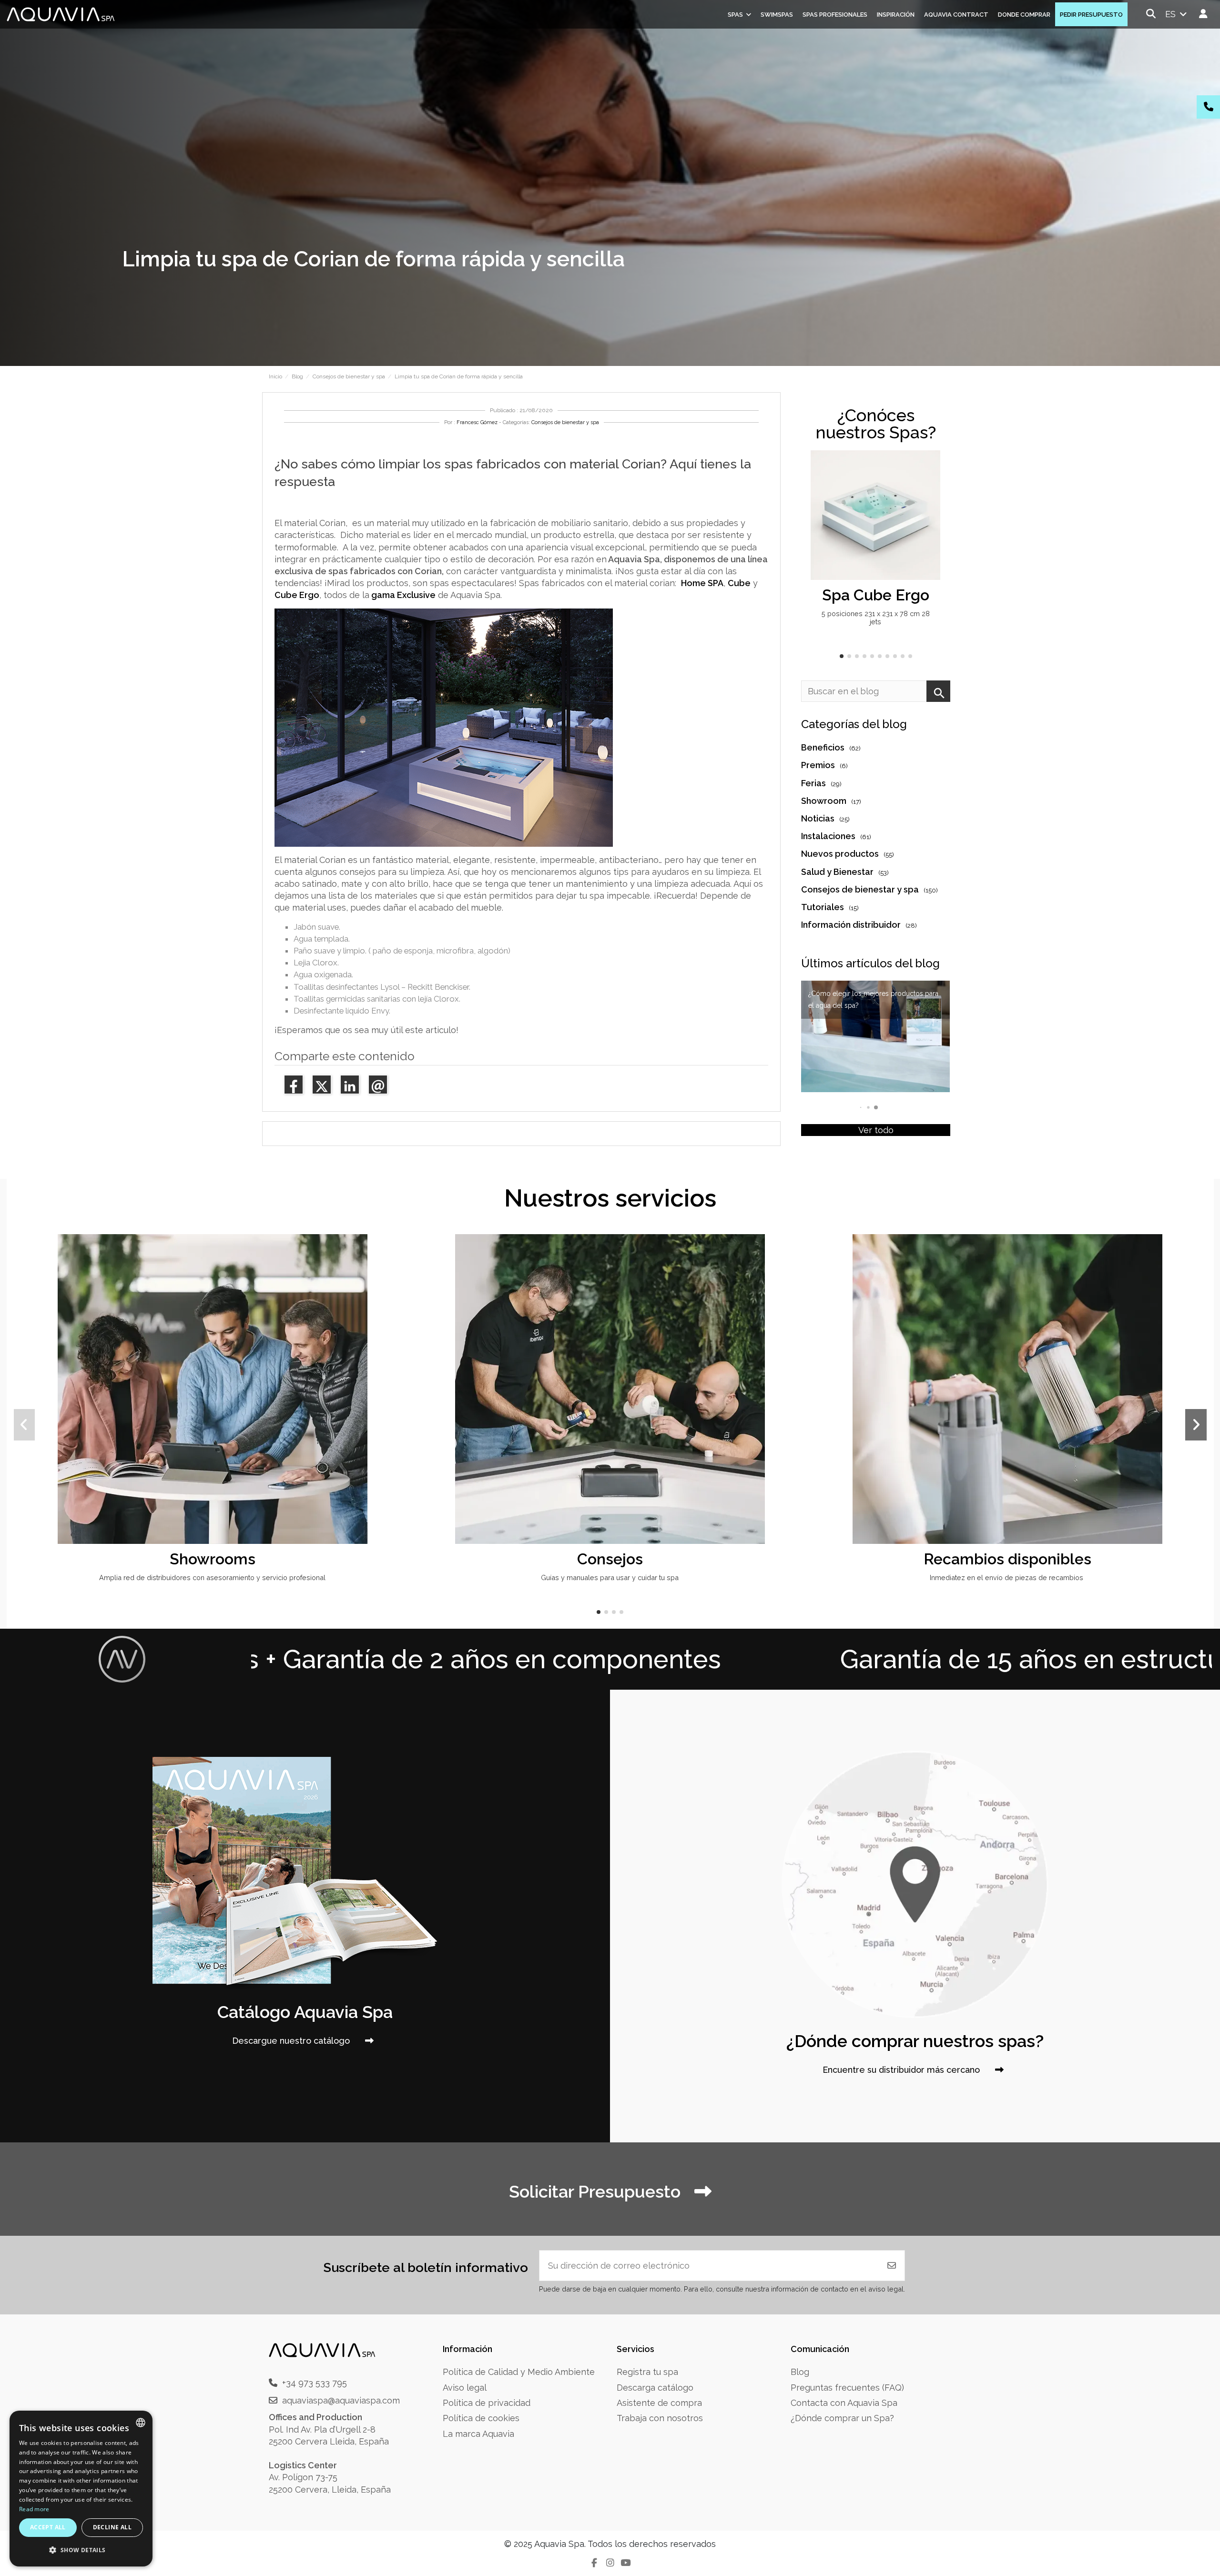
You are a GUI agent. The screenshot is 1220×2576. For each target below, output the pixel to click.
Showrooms (213, 1559)
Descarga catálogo (655, 2388)
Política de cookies (481, 2418)
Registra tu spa (647, 2372)
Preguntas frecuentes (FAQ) (847, 2388)
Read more (34, 2509)
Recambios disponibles (1007, 1559)
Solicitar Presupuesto (597, 2191)
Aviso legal (465, 2388)
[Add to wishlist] (932, 467)
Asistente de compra (659, 2403)
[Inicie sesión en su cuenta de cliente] (1204, 14)
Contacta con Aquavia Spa (844, 2403)
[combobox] (141, 2423)
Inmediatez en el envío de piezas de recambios (1007, 1577)
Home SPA (702, 583)
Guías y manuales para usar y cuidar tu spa (610, 1577)
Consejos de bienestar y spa (565, 422)
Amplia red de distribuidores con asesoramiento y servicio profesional (212, 1577)
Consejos (610, 1559)
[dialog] (81, 2489)
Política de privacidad (487, 2403)
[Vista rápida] (932, 486)
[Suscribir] (892, 2266)
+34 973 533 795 (315, 2383)
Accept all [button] (48, 2527)
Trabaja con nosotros (660, 2418)
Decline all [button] (112, 2527)
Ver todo (876, 1130)
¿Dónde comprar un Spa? (842, 2418)
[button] (842, 656)
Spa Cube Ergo (876, 595)
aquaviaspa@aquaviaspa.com (341, 2400)
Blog (800, 2372)
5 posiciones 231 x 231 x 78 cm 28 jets (876, 618)
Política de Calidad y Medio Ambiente (519, 2372)
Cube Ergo (297, 595)
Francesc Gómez (477, 422)
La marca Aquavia (478, 2434)
